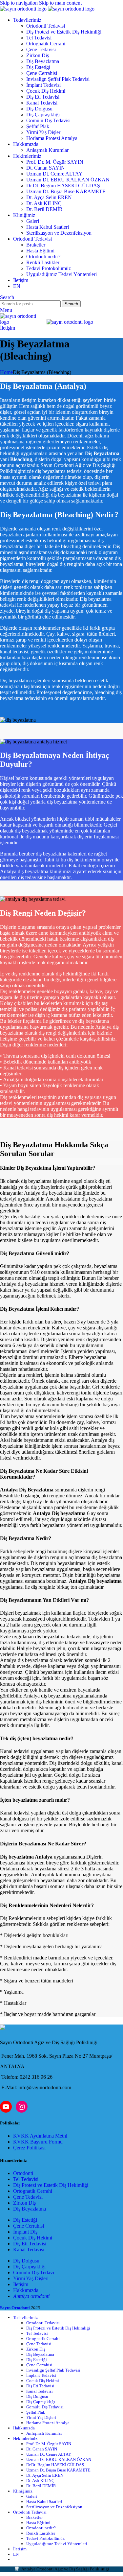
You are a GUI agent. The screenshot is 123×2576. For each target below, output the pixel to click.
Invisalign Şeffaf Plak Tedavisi (58, 79)
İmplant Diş (25, 2232)
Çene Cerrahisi (42, 73)
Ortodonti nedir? (43, 257)
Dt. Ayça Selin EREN (49, 197)
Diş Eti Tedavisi (43, 97)
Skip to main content (60, 3)
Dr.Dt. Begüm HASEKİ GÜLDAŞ (63, 186)
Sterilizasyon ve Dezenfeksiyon (59, 233)
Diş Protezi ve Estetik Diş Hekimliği (64, 32)
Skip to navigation (20, 3)
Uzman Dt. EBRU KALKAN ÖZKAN (68, 180)
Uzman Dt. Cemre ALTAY (54, 174)
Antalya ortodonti (31, 2296)
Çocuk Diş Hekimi (46, 91)
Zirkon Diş (38, 55)
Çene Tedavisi (41, 49)
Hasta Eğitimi (40, 251)
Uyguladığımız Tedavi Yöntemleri (61, 274)
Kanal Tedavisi (42, 103)
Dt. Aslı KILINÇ (44, 203)
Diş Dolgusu (39, 109)
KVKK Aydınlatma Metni (40, 2136)
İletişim (8, 328)
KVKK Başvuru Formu (38, 2142)
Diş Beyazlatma (43, 61)
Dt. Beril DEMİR (44, 209)
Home (6, 372)
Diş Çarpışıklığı (29, 2267)
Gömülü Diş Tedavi (34, 2272)
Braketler (36, 245)
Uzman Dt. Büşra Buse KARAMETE (66, 191)
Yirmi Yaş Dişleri (44, 132)
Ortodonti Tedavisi (46, 26)
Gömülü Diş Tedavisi (48, 120)
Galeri (33, 221)
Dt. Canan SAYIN (46, 168)
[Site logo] (24, 9)
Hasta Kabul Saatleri (48, 227)
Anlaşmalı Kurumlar (47, 150)
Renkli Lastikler (43, 262)
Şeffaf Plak (38, 126)
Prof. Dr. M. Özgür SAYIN (55, 162)
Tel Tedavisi (39, 38)
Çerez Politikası (29, 2148)
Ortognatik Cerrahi (46, 44)
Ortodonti (23, 2173)
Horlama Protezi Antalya (52, 138)
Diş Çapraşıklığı (43, 115)
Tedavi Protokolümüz (49, 268)
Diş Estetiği (38, 67)
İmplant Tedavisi (43, 85)
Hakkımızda (26, 2290)
